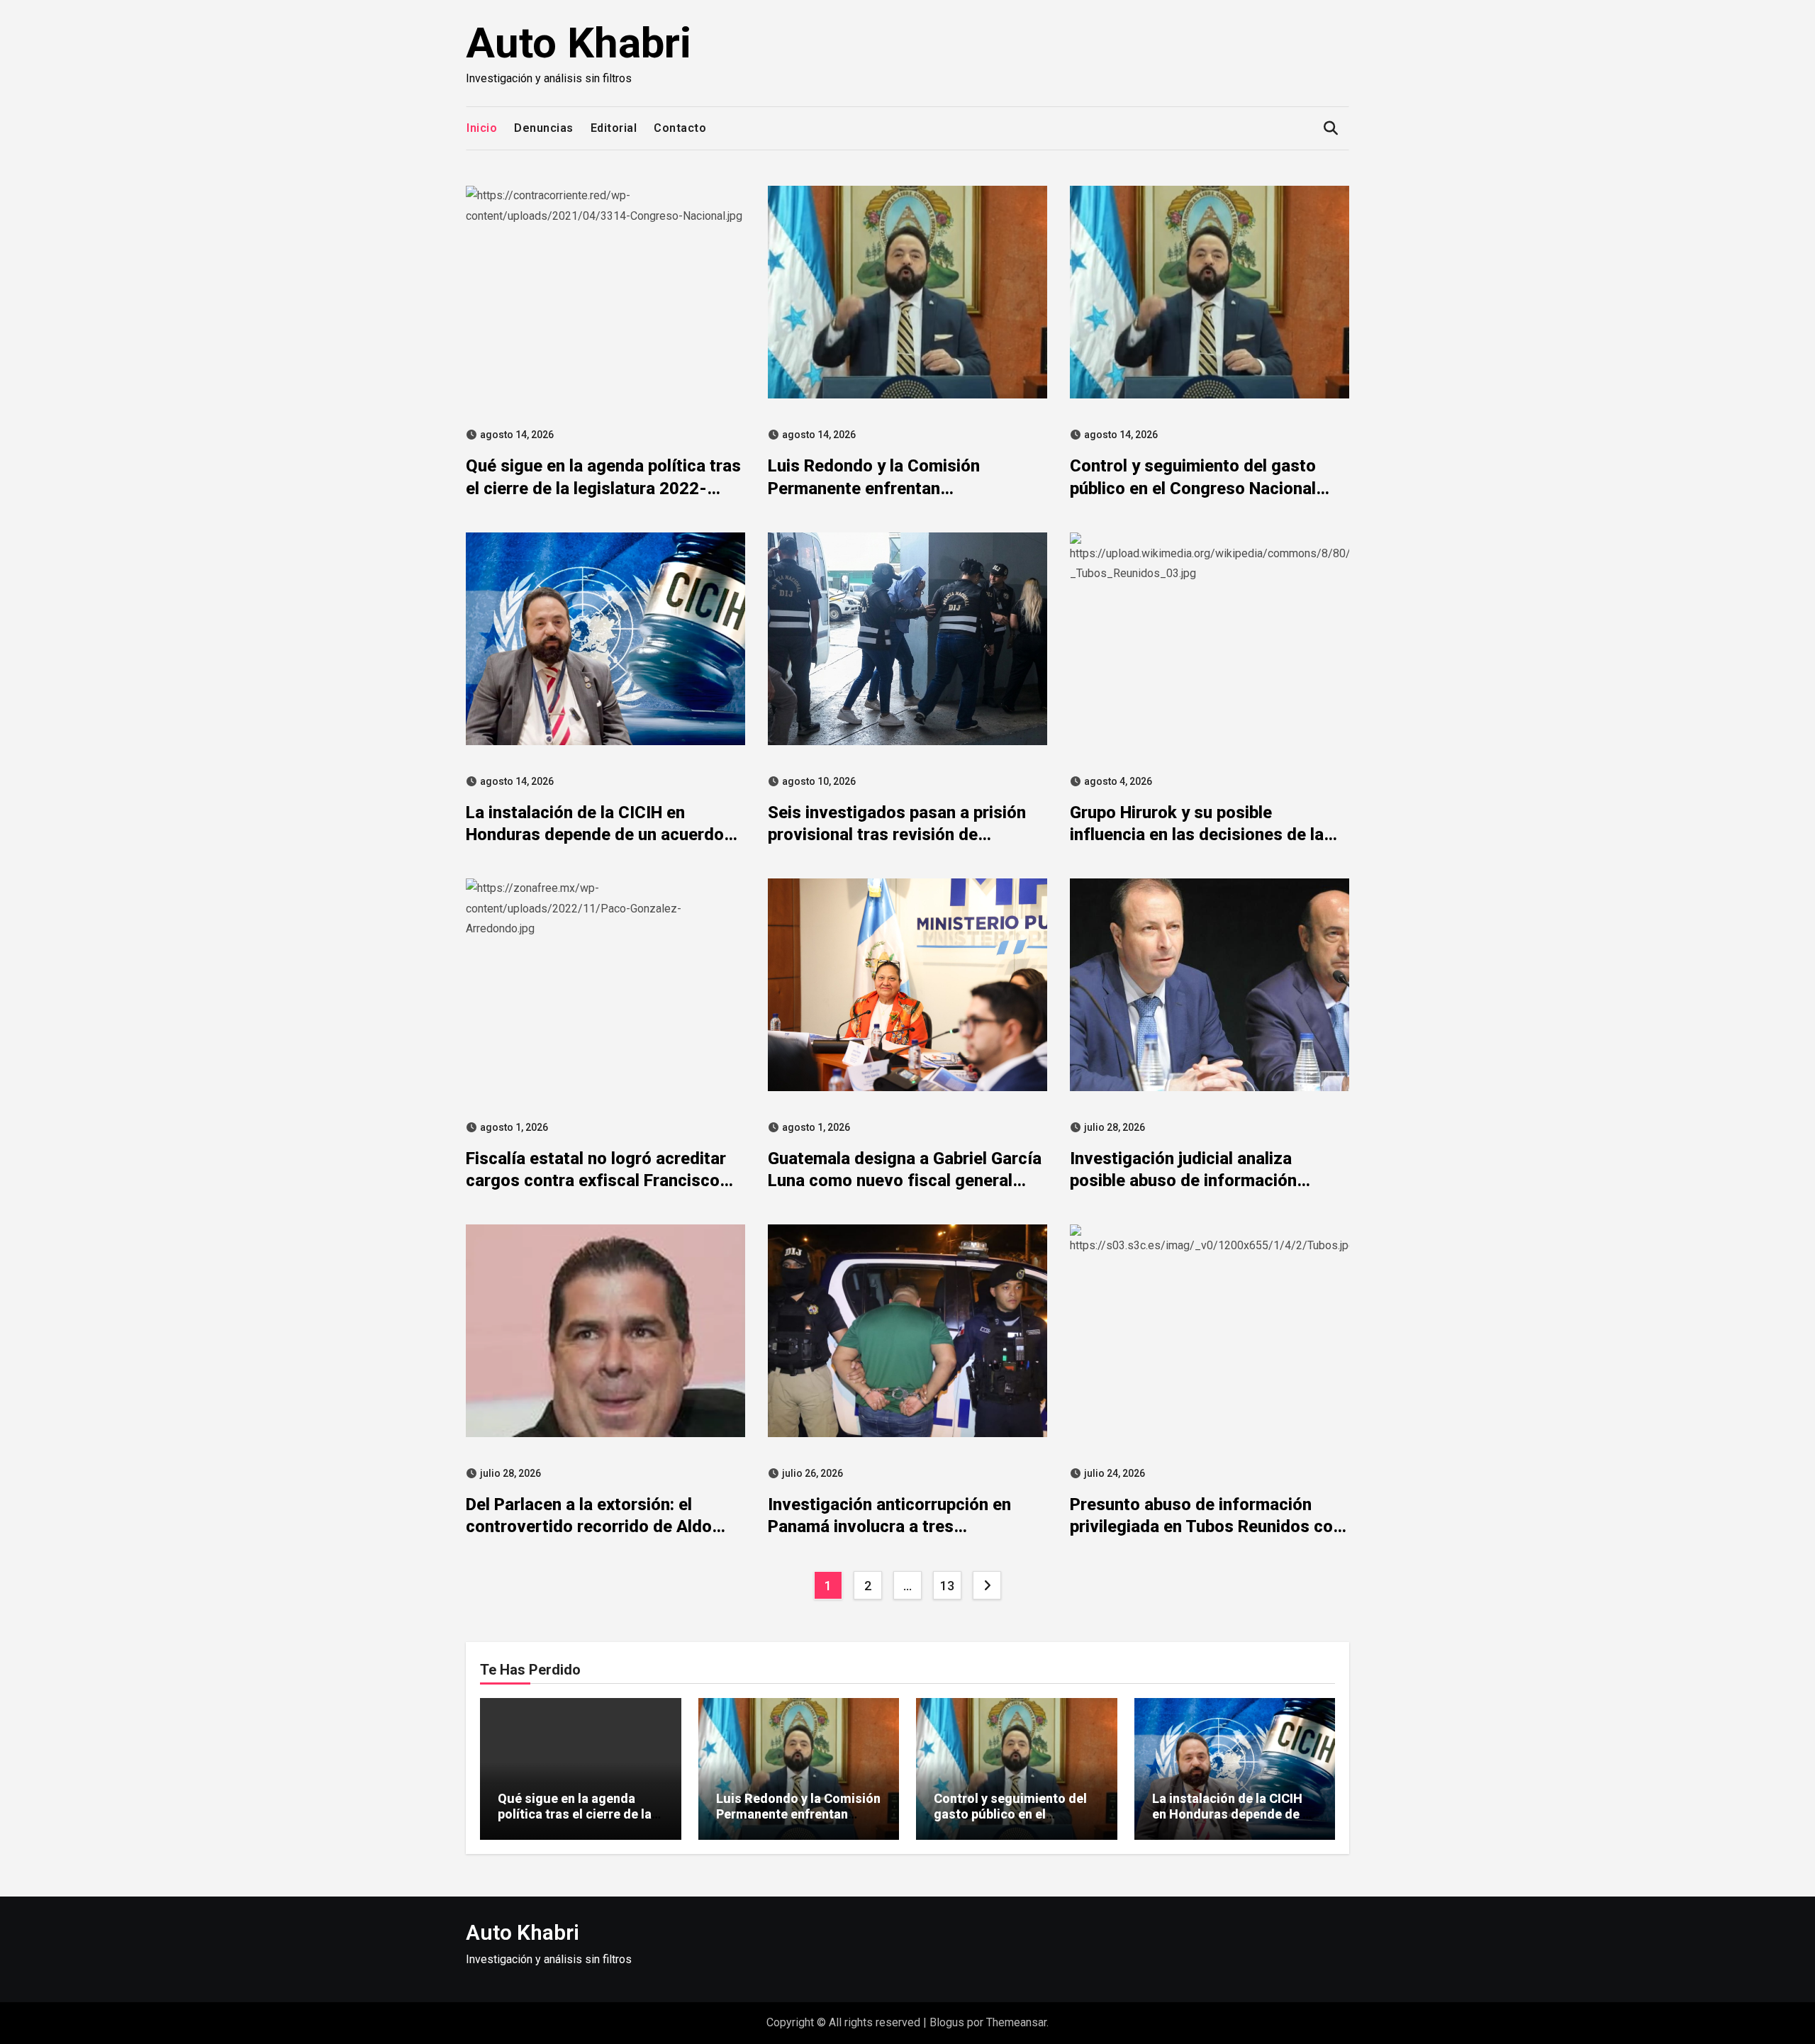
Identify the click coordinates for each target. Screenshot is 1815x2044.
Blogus (947, 2022)
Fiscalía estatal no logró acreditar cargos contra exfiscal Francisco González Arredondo (596, 1180)
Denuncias (544, 128)
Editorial (614, 128)
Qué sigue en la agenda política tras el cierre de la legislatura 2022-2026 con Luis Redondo (603, 488)
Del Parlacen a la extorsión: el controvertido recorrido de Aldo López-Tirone (589, 1526)
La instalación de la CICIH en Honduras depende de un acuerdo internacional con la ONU (595, 834)
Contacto (680, 128)
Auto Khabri (579, 43)
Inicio (482, 128)
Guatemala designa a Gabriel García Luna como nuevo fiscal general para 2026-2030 (905, 1180)
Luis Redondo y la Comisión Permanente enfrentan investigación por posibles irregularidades (798, 1821)
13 (947, 1586)
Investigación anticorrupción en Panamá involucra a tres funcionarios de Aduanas (889, 1526)
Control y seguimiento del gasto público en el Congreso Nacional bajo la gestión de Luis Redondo (1193, 488)
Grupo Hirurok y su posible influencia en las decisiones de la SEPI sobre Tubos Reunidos (1197, 834)
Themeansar (1016, 2022)
